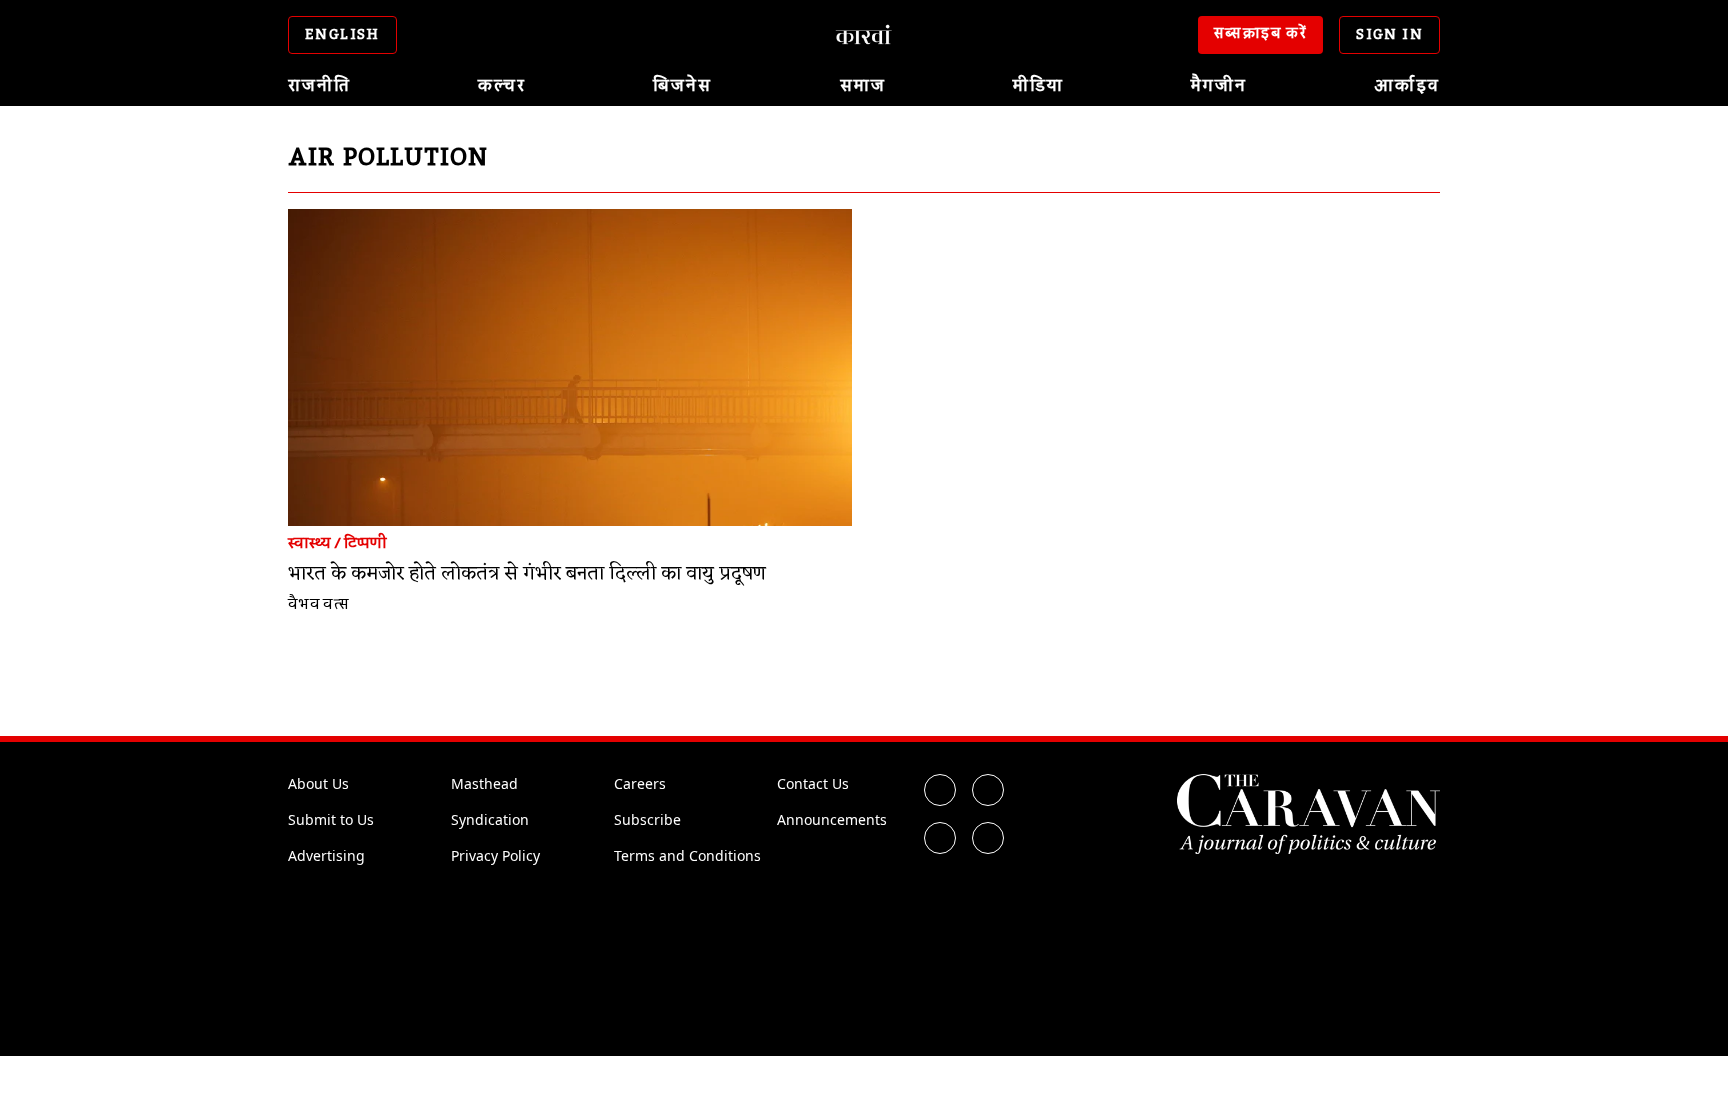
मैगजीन (1219, 86)
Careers (640, 783)
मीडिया (1038, 86)
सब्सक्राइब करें (1261, 34)
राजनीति (319, 86)
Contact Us (813, 783)
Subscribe (647, 819)
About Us (318, 783)
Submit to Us (331, 819)
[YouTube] (988, 838)
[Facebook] (940, 790)
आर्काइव (1407, 86)
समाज (863, 86)
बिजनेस (682, 86)
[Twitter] (988, 790)
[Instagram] (940, 838)
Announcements (832, 819)
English (342, 35)
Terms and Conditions (687, 855)
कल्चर (502, 86)
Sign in (1389, 35)
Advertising (326, 855)
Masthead (484, 783)
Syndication (490, 819)
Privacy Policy (495, 855)
